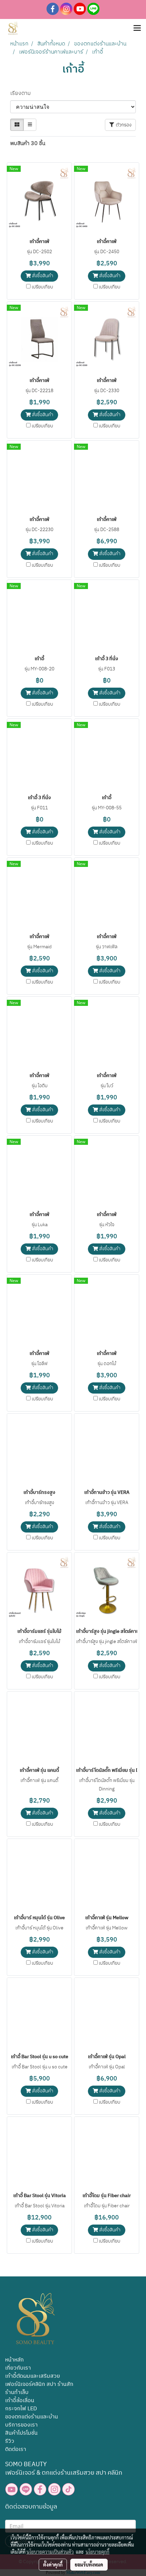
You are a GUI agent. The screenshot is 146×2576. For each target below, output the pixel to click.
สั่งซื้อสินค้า (42, 276)
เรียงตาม (22, 94)
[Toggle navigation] (137, 28)
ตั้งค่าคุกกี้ (53, 2564)
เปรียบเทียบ (42, 287)
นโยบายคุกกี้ (97, 2552)
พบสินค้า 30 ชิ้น (28, 144)
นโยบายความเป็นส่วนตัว (50, 2552)
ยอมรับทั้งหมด (89, 2564)
